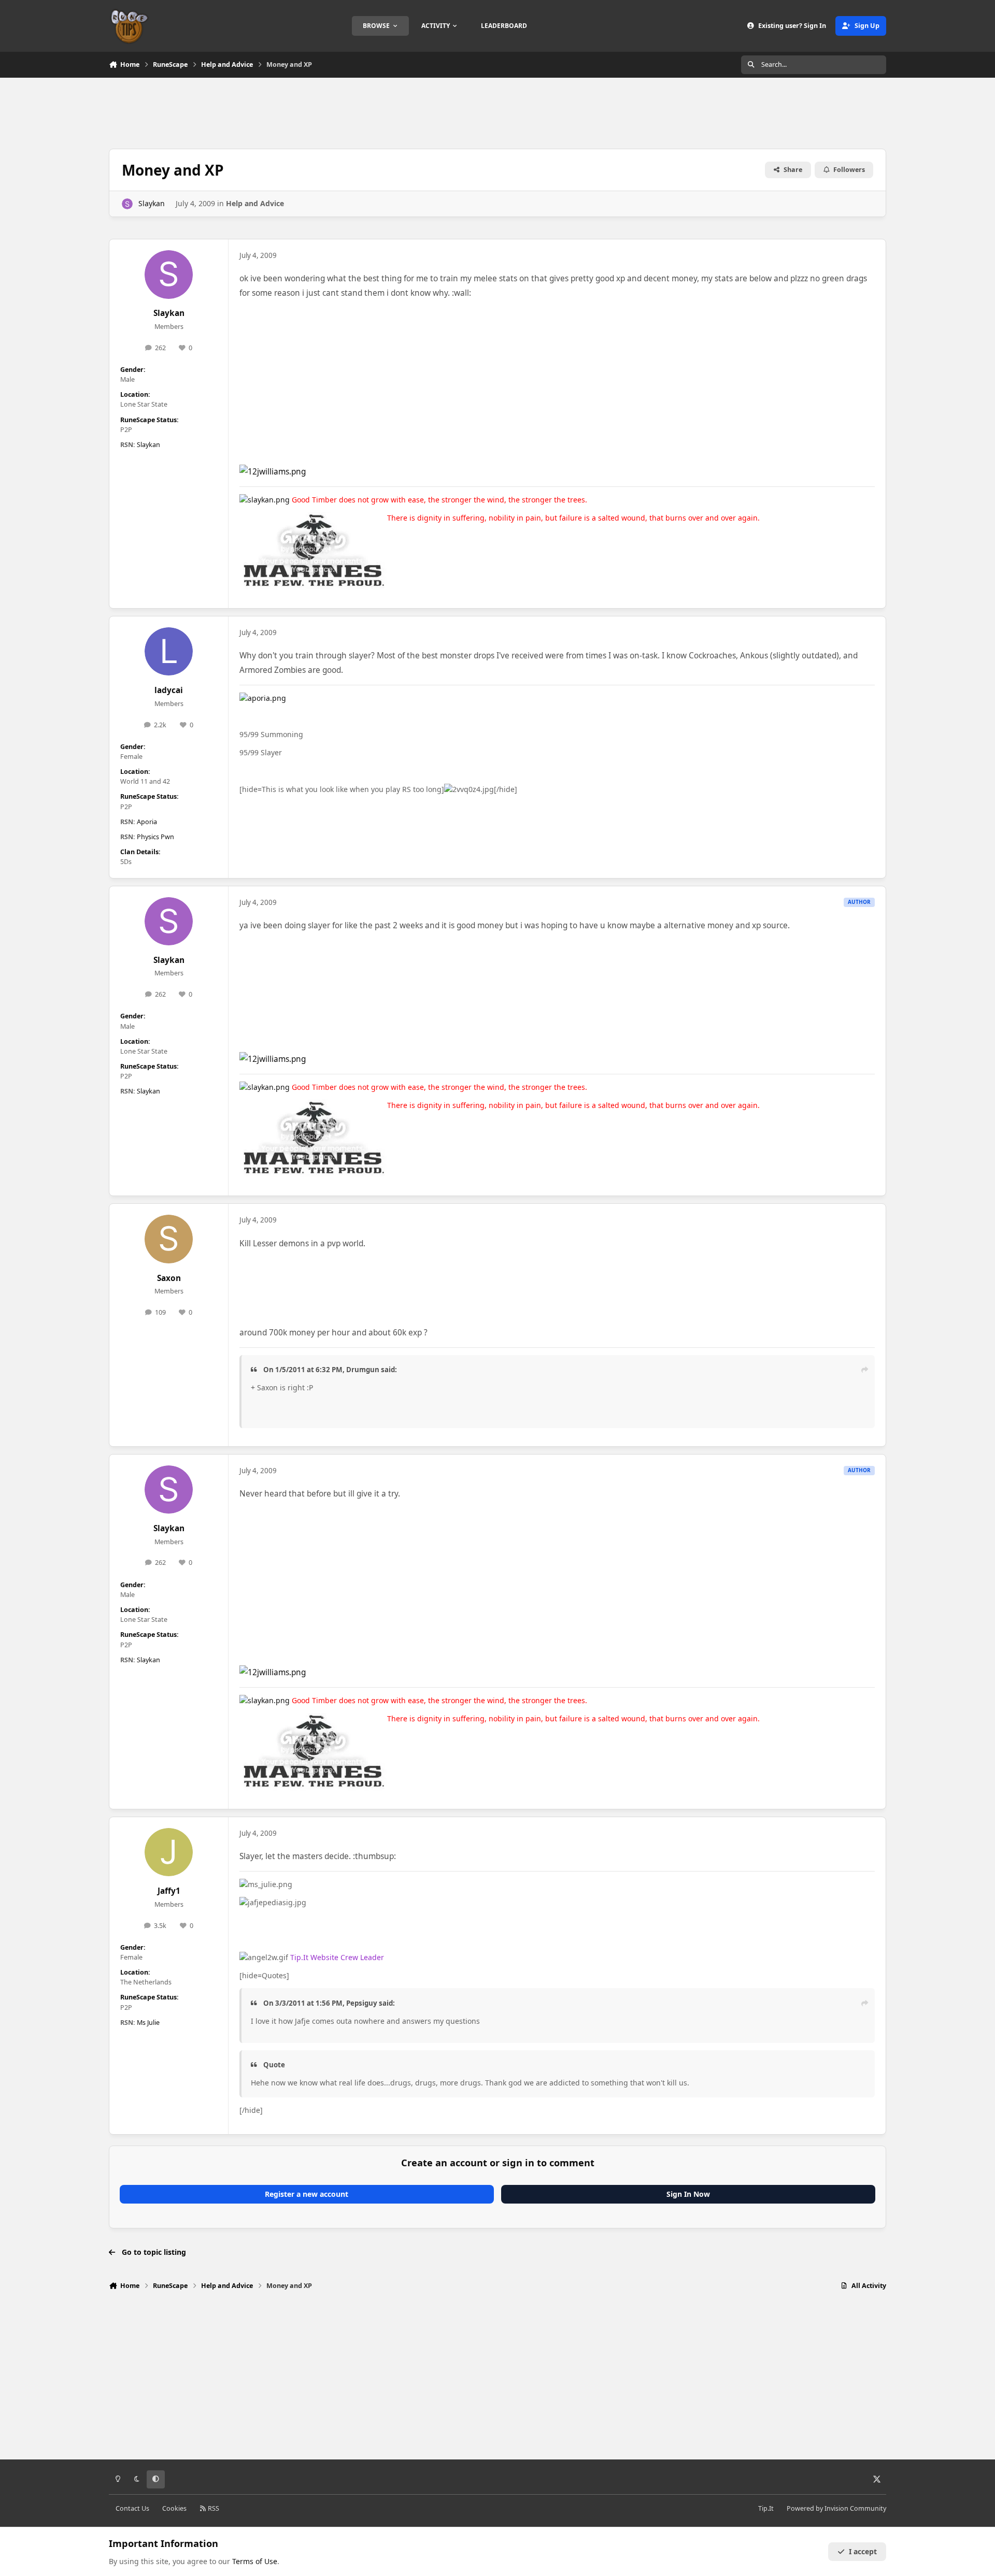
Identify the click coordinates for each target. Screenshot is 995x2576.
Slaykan (152, 203)
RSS (213, 2508)
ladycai (169, 690)
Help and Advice (255, 203)
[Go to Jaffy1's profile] (169, 1852)
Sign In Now (688, 2194)
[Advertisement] (497, 112)
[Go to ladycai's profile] (169, 652)
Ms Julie (148, 2023)
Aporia (147, 822)
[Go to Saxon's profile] (169, 1239)
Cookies (174, 2508)
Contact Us (132, 2508)
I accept (863, 2551)
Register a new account (307, 2194)
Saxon (169, 1278)
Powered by (836, 2508)
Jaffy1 (169, 1891)
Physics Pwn (155, 837)
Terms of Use (255, 2561)
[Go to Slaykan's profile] (127, 204)
